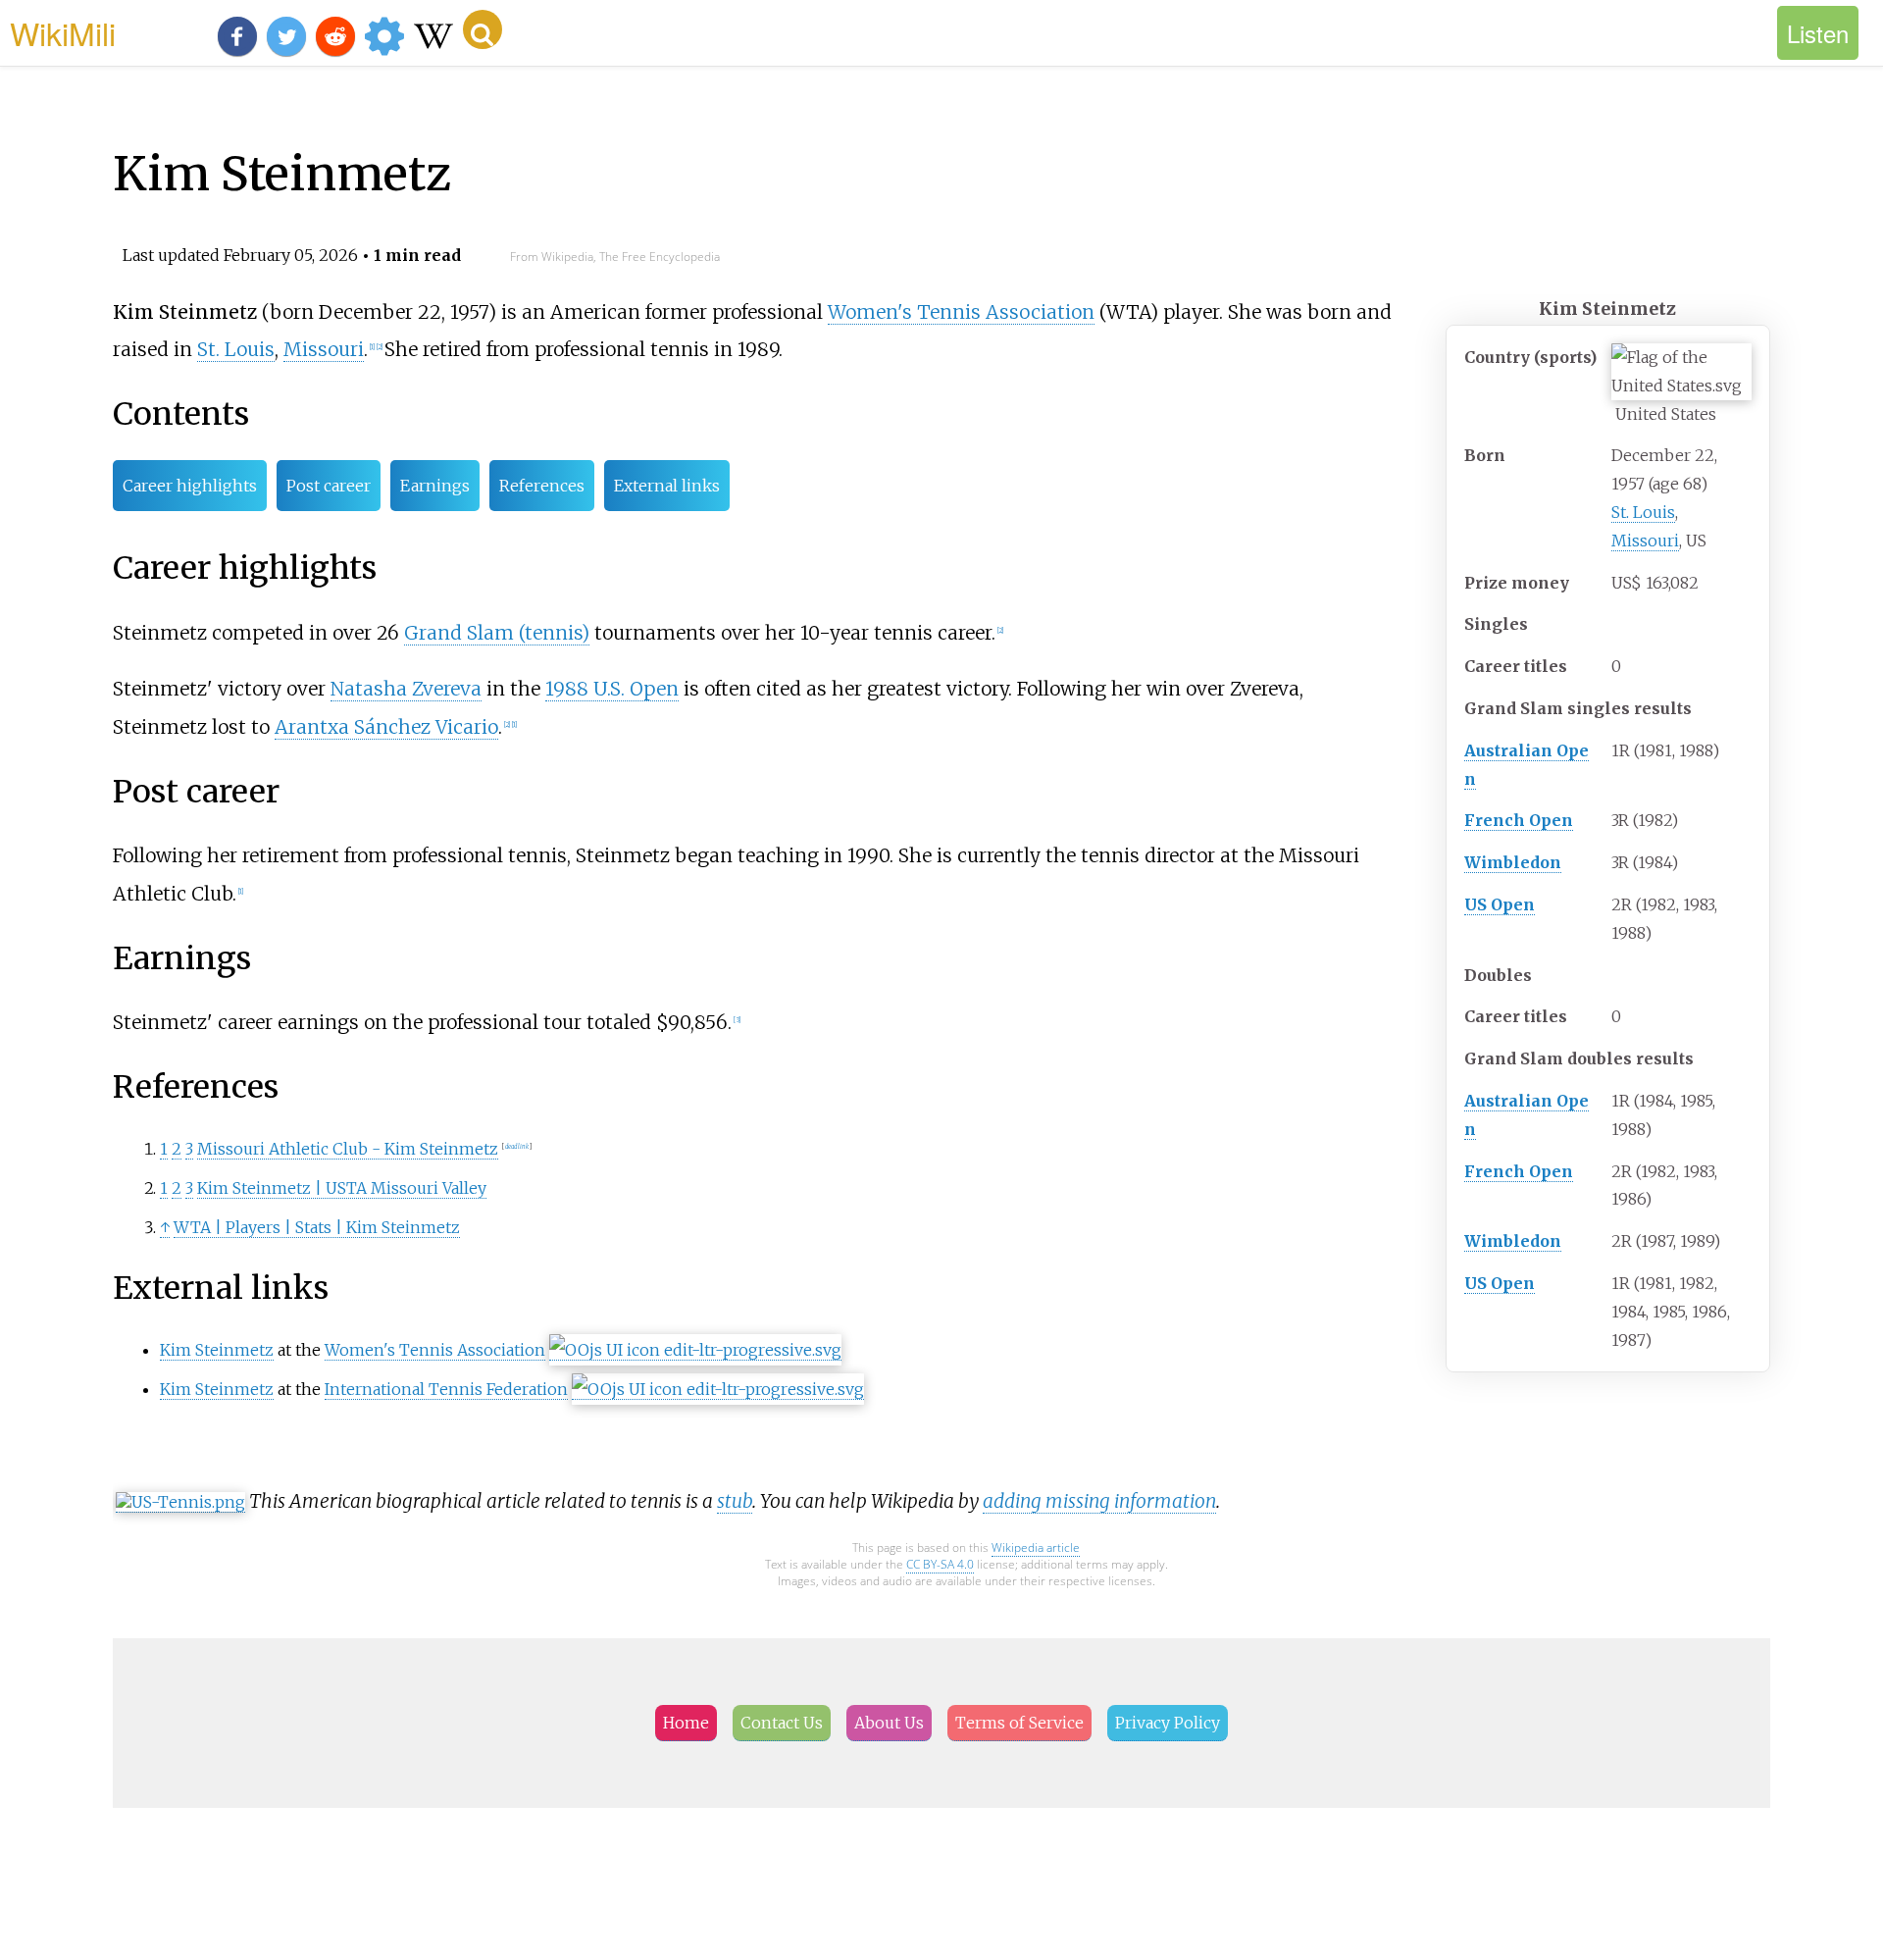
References (542, 486)
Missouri (1645, 541)
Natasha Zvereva (406, 689)
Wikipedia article (1036, 1547)
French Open (1519, 820)
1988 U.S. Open (612, 689)
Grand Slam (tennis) (497, 633)
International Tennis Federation (446, 1389)
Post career (329, 486)
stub (735, 1501)
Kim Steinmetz (217, 1350)
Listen (1818, 33)
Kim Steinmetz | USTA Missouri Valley (342, 1188)
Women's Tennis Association (961, 312)
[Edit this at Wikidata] (695, 1350)
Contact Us (782, 1723)
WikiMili (63, 32)
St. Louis (1643, 512)
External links (667, 486)
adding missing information (1099, 1501)
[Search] (483, 29)
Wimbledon (1513, 862)
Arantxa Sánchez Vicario (386, 727)
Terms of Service (1019, 1723)
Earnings (435, 486)
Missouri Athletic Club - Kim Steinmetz (348, 1149)
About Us (889, 1723)
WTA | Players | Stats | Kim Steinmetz (317, 1227)
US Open (1500, 904)
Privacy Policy (1168, 1723)
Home (686, 1723)
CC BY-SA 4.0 (940, 1564)
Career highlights (190, 486)
